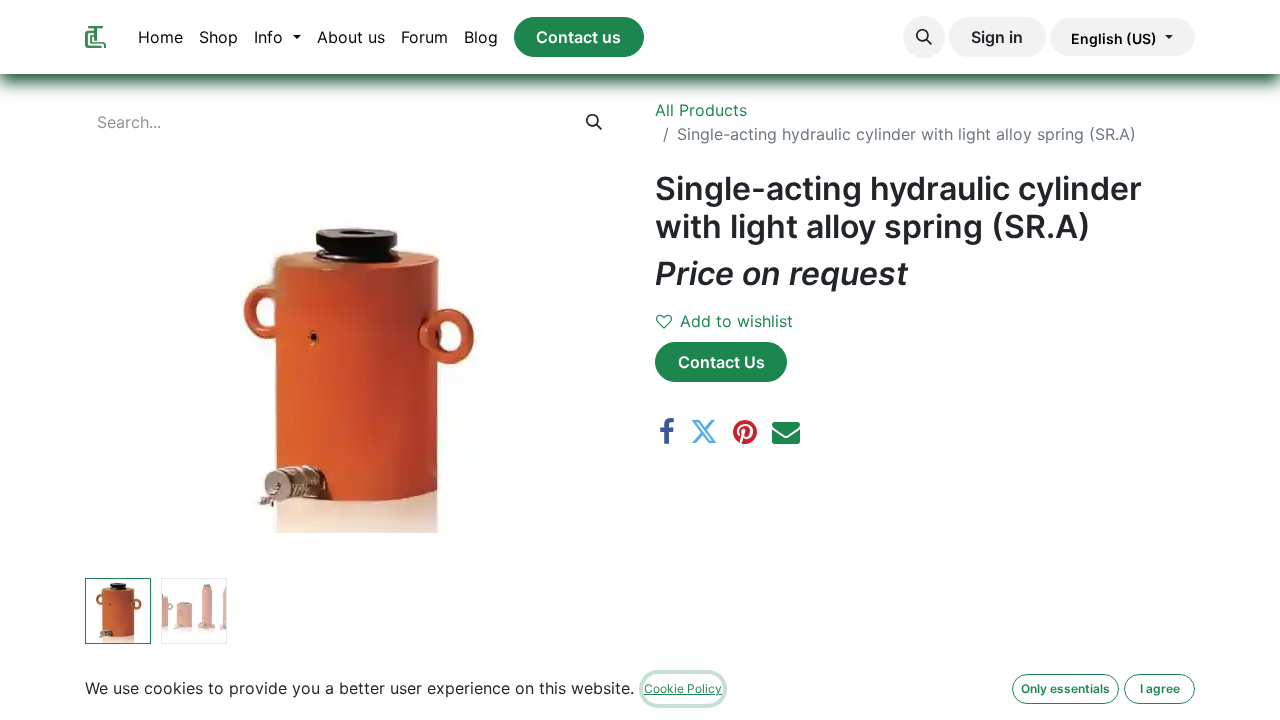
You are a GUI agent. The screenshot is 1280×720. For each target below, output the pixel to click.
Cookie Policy (683, 688)
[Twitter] (704, 432)
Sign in (997, 37)
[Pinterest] (745, 432)
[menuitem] (160, 37)
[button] (924, 37)
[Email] (786, 432)
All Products (701, 110)
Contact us (578, 37)
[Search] (594, 122)
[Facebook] (667, 432)
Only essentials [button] (1065, 688)
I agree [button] (1160, 688)
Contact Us (721, 362)
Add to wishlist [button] (736, 321)
